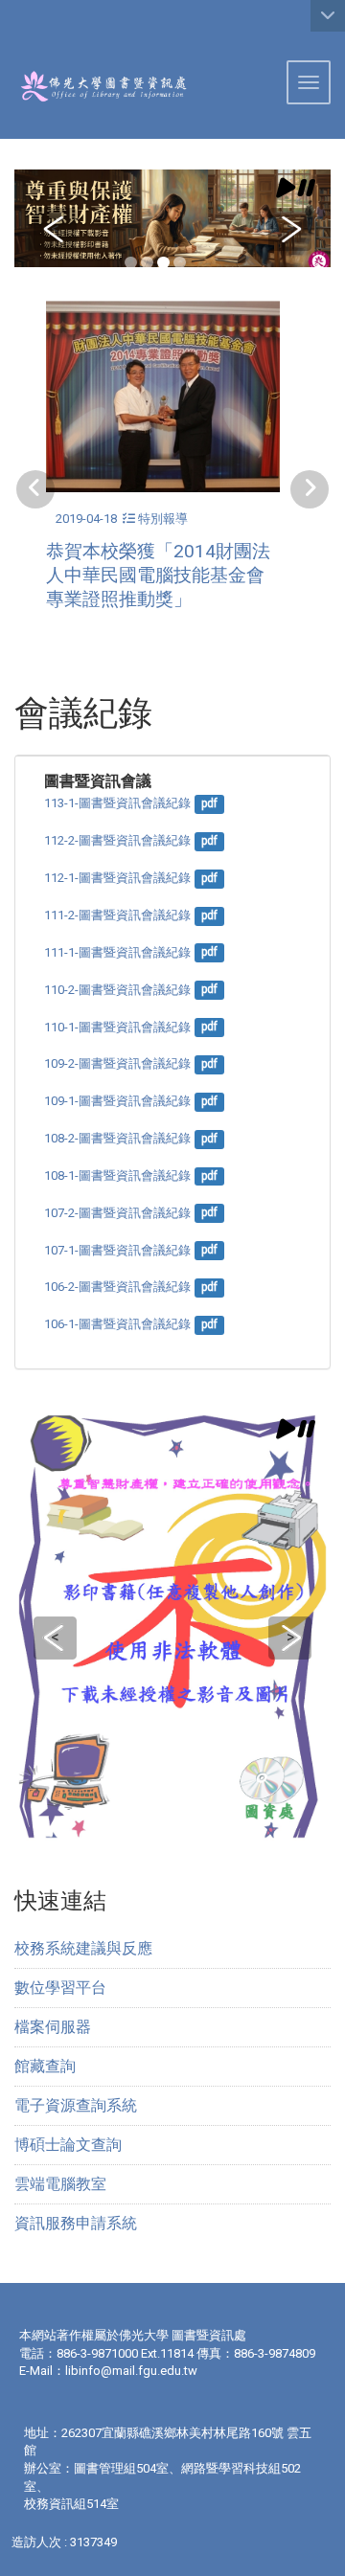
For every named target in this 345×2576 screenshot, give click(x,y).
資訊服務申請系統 (76, 2223)
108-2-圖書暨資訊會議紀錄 (117, 1138)
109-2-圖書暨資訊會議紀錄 (117, 1063)
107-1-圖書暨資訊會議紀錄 (117, 1250)
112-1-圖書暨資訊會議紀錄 (117, 878)
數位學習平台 (60, 1988)
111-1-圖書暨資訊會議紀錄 (117, 952)
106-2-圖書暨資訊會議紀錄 (117, 1287)
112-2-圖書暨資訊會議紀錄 (117, 840)
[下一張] (310, 489)
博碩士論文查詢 (68, 2145)
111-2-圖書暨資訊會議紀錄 (117, 915)
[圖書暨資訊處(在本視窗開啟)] (94, 86)
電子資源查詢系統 (76, 2105)
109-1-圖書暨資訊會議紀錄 (117, 1101)
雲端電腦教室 (60, 2184)
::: (7, 23)
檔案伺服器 (53, 2027)
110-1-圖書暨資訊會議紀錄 (117, 1027)
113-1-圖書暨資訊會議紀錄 (117, 803)
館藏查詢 (45, 2066)
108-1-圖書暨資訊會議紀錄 (117, 1175)
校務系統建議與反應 (83, 1948)
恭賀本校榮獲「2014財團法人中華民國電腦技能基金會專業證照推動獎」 (158, 575)
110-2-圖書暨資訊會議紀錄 (117, 990)
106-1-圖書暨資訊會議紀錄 (117, 1324)
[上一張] (35, 489)
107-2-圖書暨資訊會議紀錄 (117, 1213)
